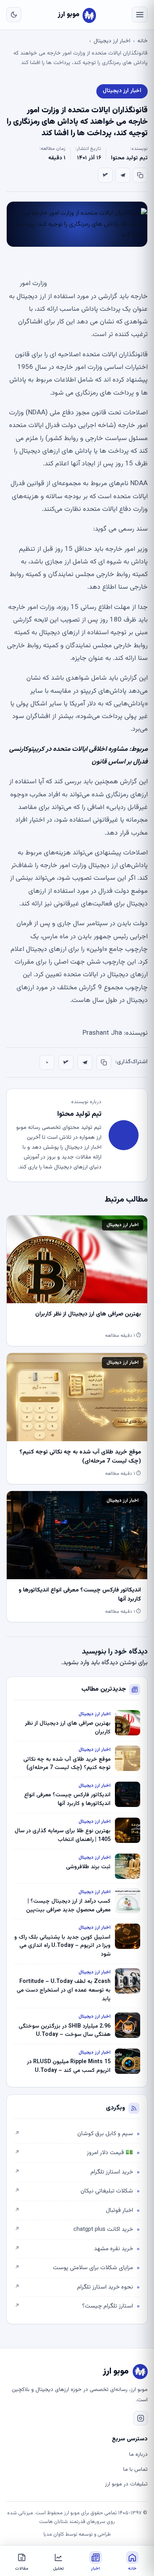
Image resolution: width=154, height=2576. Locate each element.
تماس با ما (135, 2470)
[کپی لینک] (140, 175)
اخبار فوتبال (74, 2210)
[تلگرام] (123, 175)
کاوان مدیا (54, 2534)
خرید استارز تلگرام (74, 2172)
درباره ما (138, 2455)
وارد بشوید (76, 1663)
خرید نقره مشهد (74, 2249)
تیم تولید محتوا (129, 158)
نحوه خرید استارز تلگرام (74, 2287)
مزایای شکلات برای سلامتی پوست (74, 2268)
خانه (143, 41)
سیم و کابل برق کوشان (74, 2134)
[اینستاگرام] (141, 2418)
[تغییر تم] (14, 15)
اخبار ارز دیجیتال (112, 41)
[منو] (140, 15)
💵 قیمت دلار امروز (74, 2153)
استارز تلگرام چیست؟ (74, 2306)
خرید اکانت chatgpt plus (74, 2229)
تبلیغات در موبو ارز (126, 2484)
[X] (105, 175)
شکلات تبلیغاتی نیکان (74, 2191)
